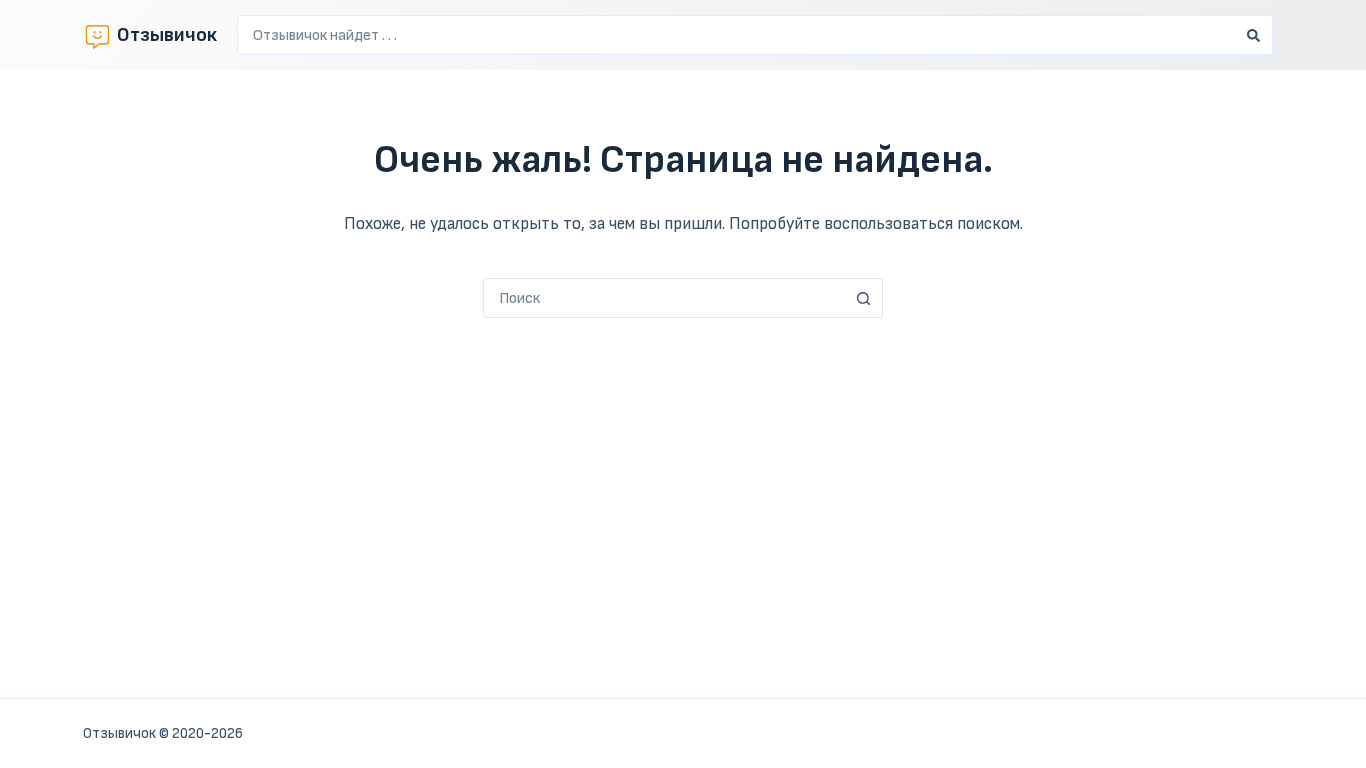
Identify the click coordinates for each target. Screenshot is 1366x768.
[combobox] (736, 35)
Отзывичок (167, 35)
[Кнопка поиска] (1253, 35)
